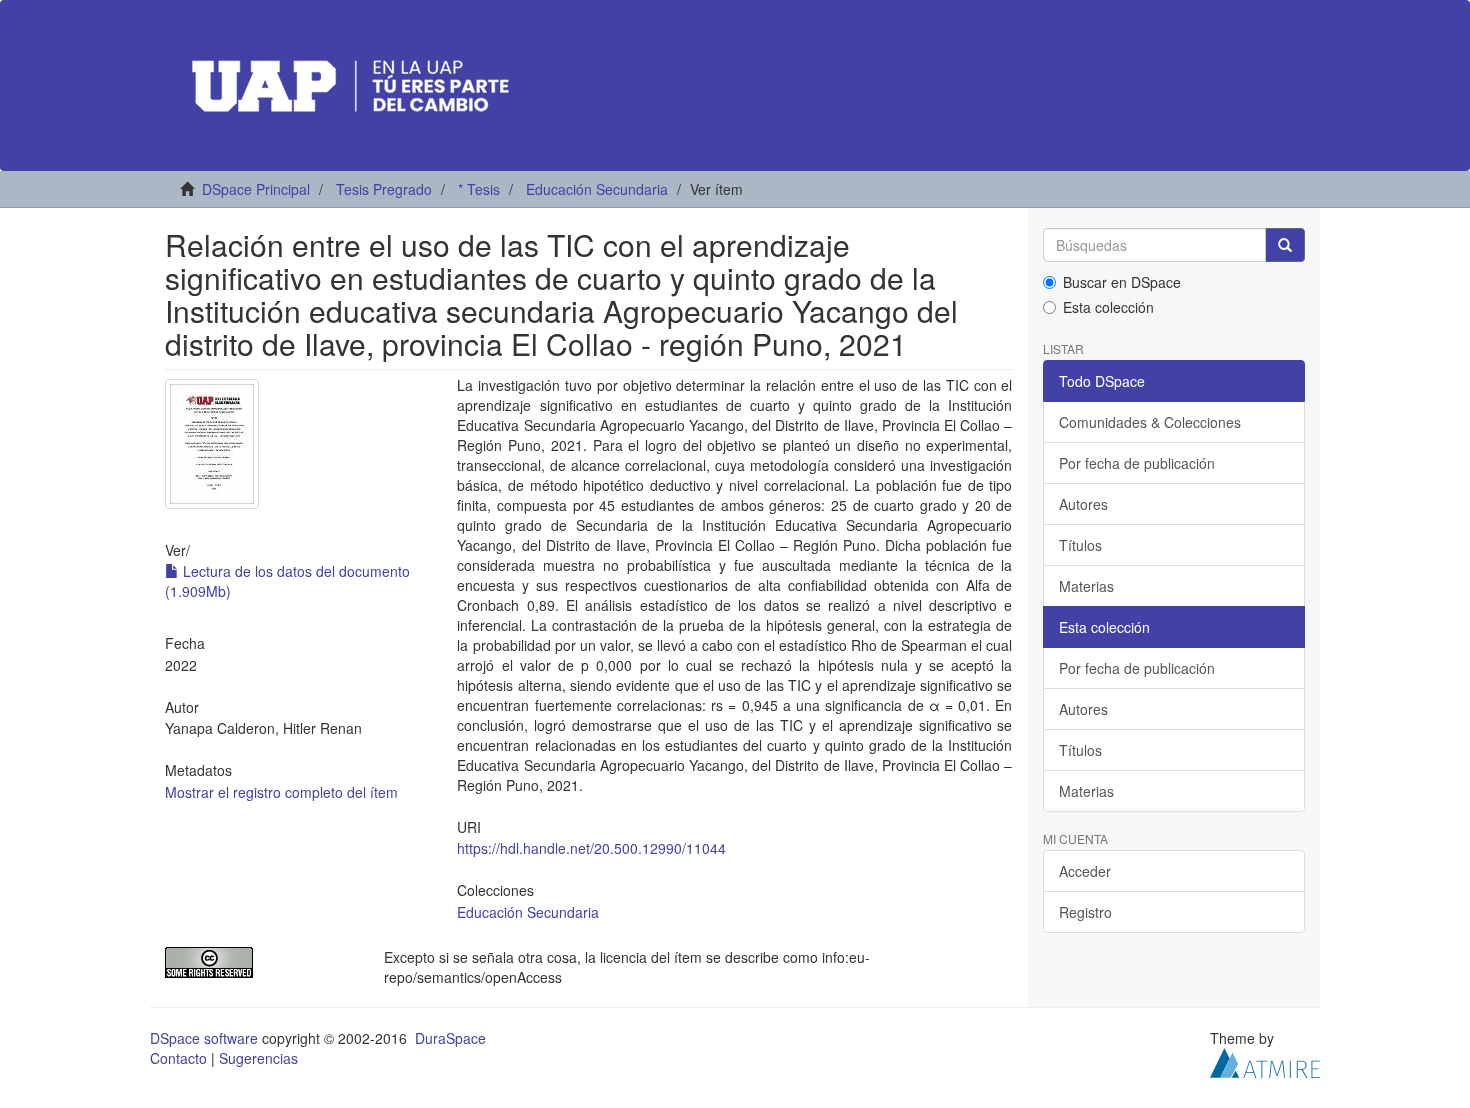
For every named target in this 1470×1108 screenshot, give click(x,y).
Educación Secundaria (597, 189)
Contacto (178, 1058)
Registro (1085, 912)
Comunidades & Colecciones (1150, 422)
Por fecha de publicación (1137, 463)
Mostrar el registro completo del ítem (281, 792)
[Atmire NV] (1265, 1060)
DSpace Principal (256, 189)
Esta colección (1108, 307)
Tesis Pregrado (384, 189)
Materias (1086, 586)
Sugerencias (258, 1058)
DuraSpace (450, 1038)
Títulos (1080, 545)
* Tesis (479, 189)
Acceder (1085, 871)
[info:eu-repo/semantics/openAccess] (259, 962)
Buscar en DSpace (1122, 282)
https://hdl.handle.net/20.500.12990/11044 (591, 848)
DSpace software (204, 1038)
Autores (1083, 504)
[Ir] (1285, 245)
